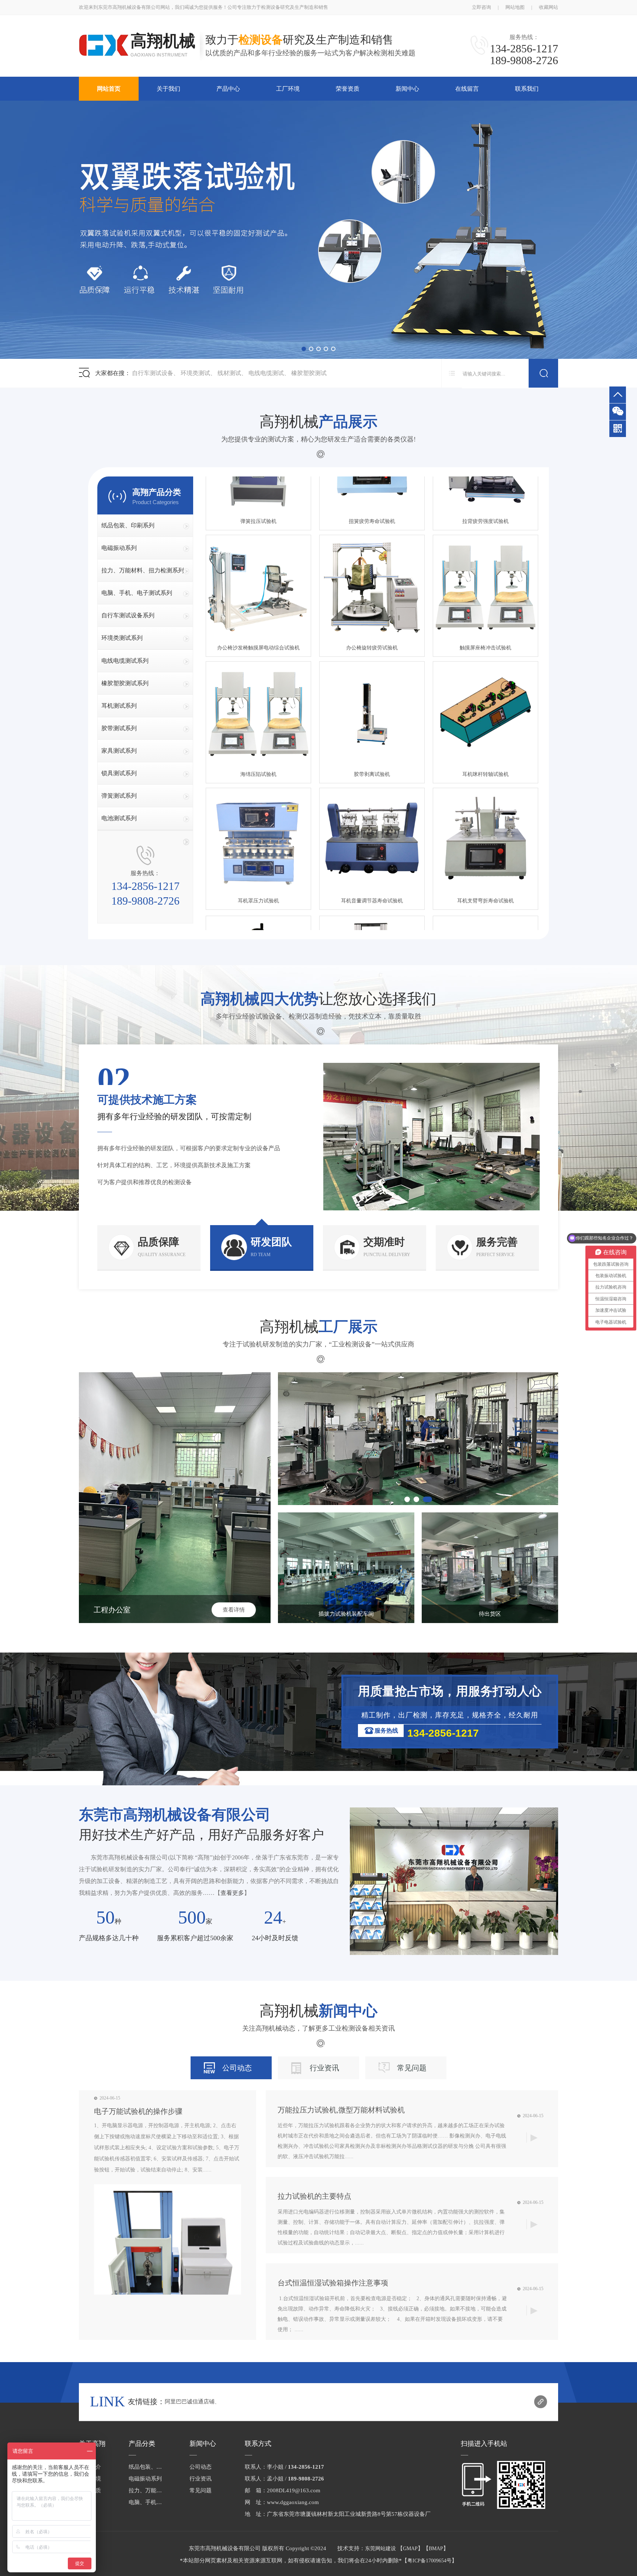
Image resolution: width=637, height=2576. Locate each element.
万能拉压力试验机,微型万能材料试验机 (341, 2110)
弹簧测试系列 (119, 796)
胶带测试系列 (119, 728)
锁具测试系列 (119, 773)
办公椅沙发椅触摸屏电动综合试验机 (258, 590)
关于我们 (168, 89)
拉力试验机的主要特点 (314, 2196)
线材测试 (229, 373)
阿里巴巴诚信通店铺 (190, 2402)
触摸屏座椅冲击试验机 (485, 590)
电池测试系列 (119, 818)
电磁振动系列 (119, 548)
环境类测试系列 (122, 638)
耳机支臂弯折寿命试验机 (485, 843)
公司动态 (237, 2068)
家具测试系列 (119, 751)
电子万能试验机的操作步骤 (138, 2111)
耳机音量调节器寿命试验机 (372, 843)
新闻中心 (407, 89)
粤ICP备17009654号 (429, 2561)
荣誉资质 (348, 89)
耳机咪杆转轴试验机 (485, 716)
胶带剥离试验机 (372, 716)
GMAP (410, 2549)
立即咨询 (481, 7)
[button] (304, 349)
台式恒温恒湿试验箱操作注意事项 (333, 2283)
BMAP (436, 2549)
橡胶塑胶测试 (309, 373)
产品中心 (228, 89)
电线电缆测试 (266, 373)
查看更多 (232, 1893)
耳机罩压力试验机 (258, 843)
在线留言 (467, 89)
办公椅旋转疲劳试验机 (372, 590)
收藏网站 (549, 7)
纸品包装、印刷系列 (128, 525)
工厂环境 (288, 89)
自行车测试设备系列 (128, 615)
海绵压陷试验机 (258, 716)
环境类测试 (195, 373)
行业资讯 (324, 2068)
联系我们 (527, 89)
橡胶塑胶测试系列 (125, 683)
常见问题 (412, 2068)
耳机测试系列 (119, 706)
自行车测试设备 (153, 373)
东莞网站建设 (380, 2549)
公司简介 (90, 2467)
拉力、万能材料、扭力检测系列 (143, 570)
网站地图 (515, 7)
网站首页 (109, 89)
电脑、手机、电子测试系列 (137, 593)
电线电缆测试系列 (125, 661)
